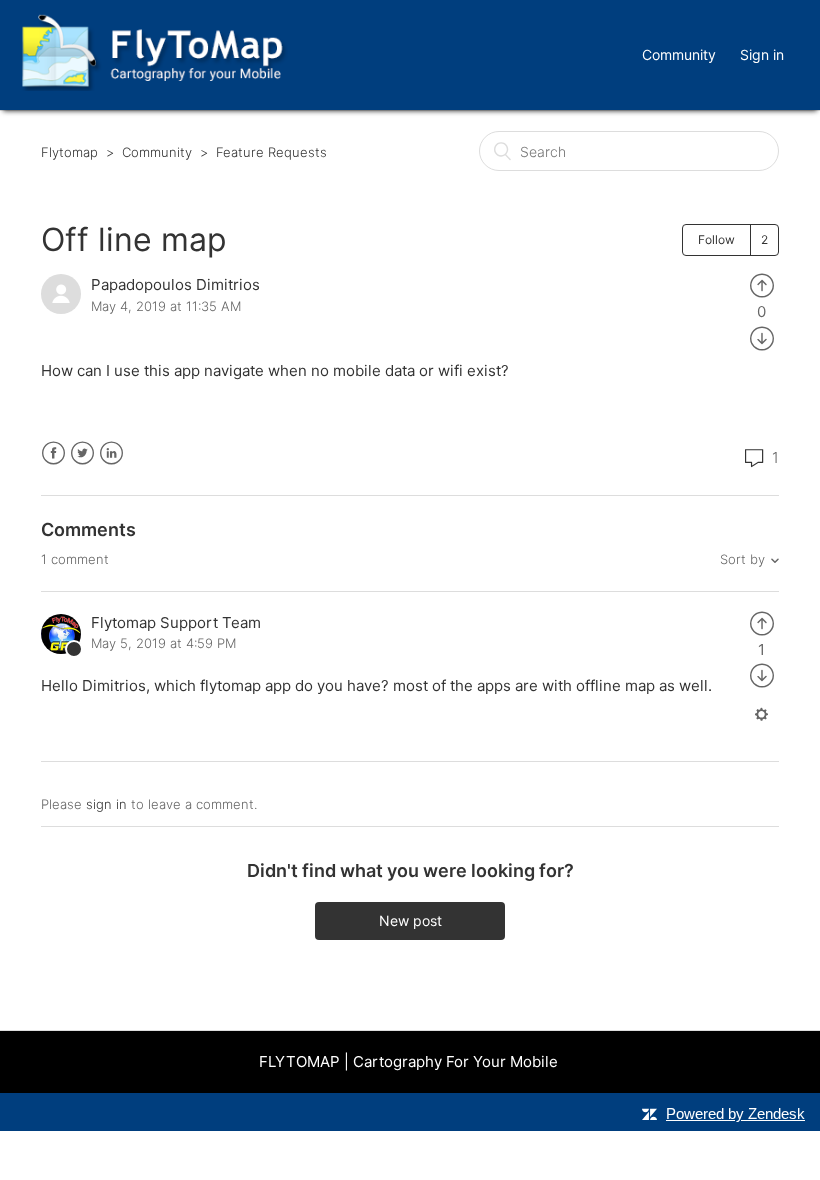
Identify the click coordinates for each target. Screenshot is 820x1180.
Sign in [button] (762, 54)
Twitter (82, 453)
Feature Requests (271, 152)
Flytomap (69, 152)
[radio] (762, 284)
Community (679, 54)
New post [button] (410, 920)
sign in (106, 804)
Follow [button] (716, 239)
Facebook (53, 453)
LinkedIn (111, 453)
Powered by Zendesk (735, 1113)
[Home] (152, 85)
